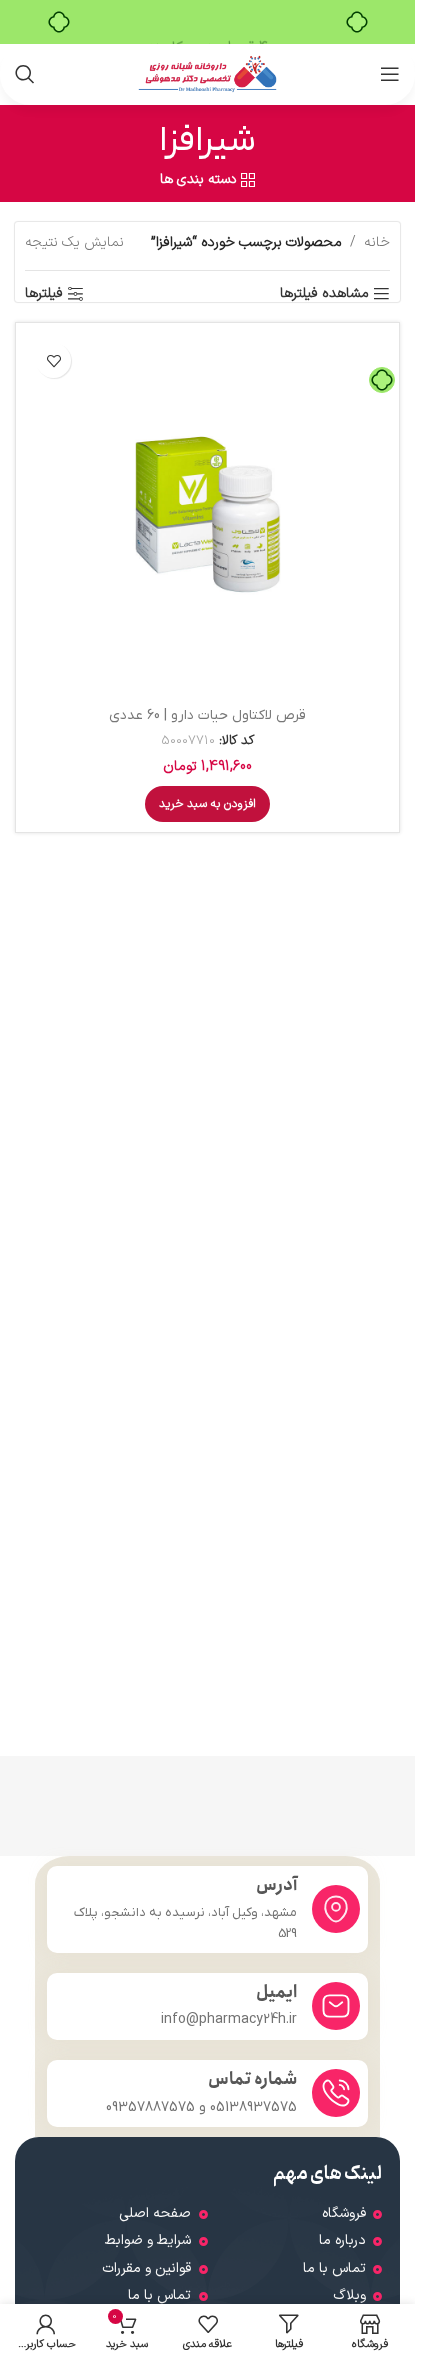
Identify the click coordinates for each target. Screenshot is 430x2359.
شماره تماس (252, 2079)
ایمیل (276, 1992)
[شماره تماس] (336, 2093)
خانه (377, 242)
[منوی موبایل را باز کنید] (390, 74)
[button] (207, 804)
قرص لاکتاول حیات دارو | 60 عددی (207, 715)
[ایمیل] (336, 2006)
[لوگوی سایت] (207, 73)
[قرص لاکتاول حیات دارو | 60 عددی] (207, 514)
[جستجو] (25, 74)
